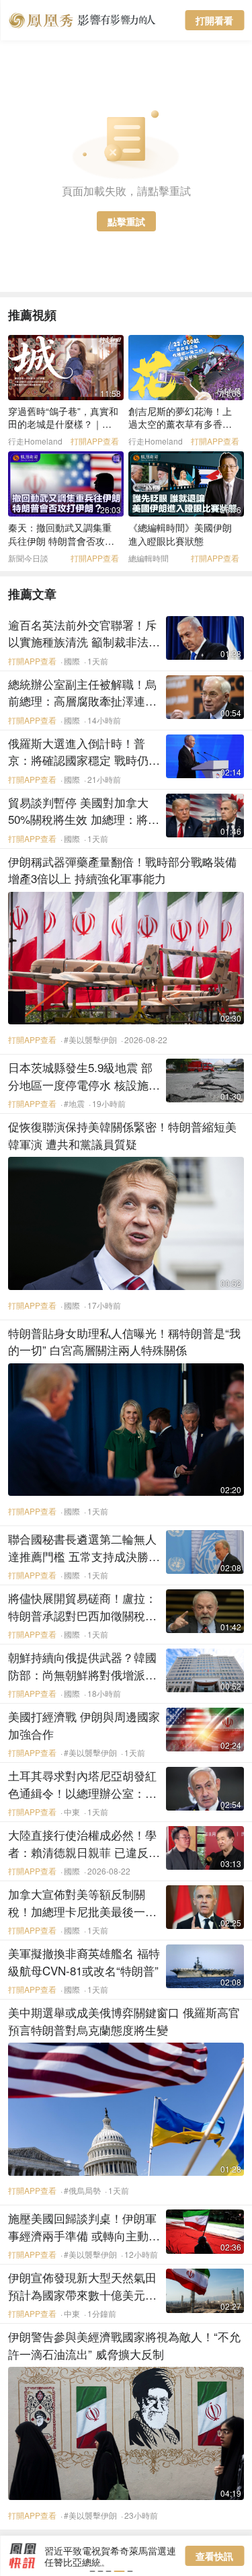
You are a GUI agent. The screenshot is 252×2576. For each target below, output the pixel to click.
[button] (92, 2571)
